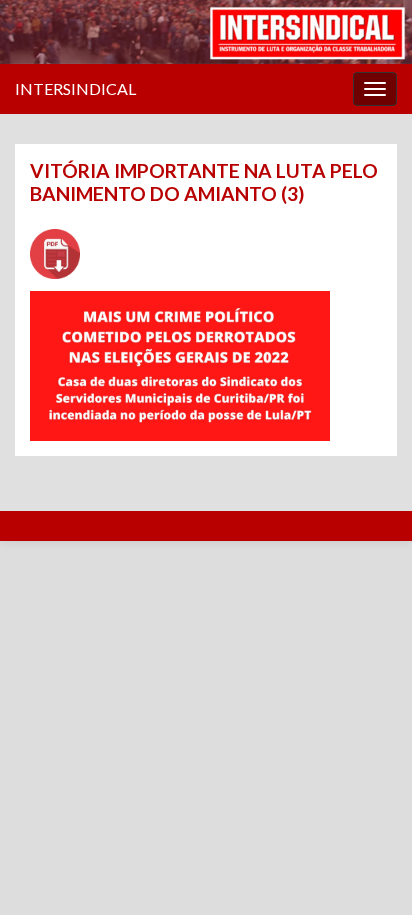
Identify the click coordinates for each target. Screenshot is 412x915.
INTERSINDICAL (75, 88)
